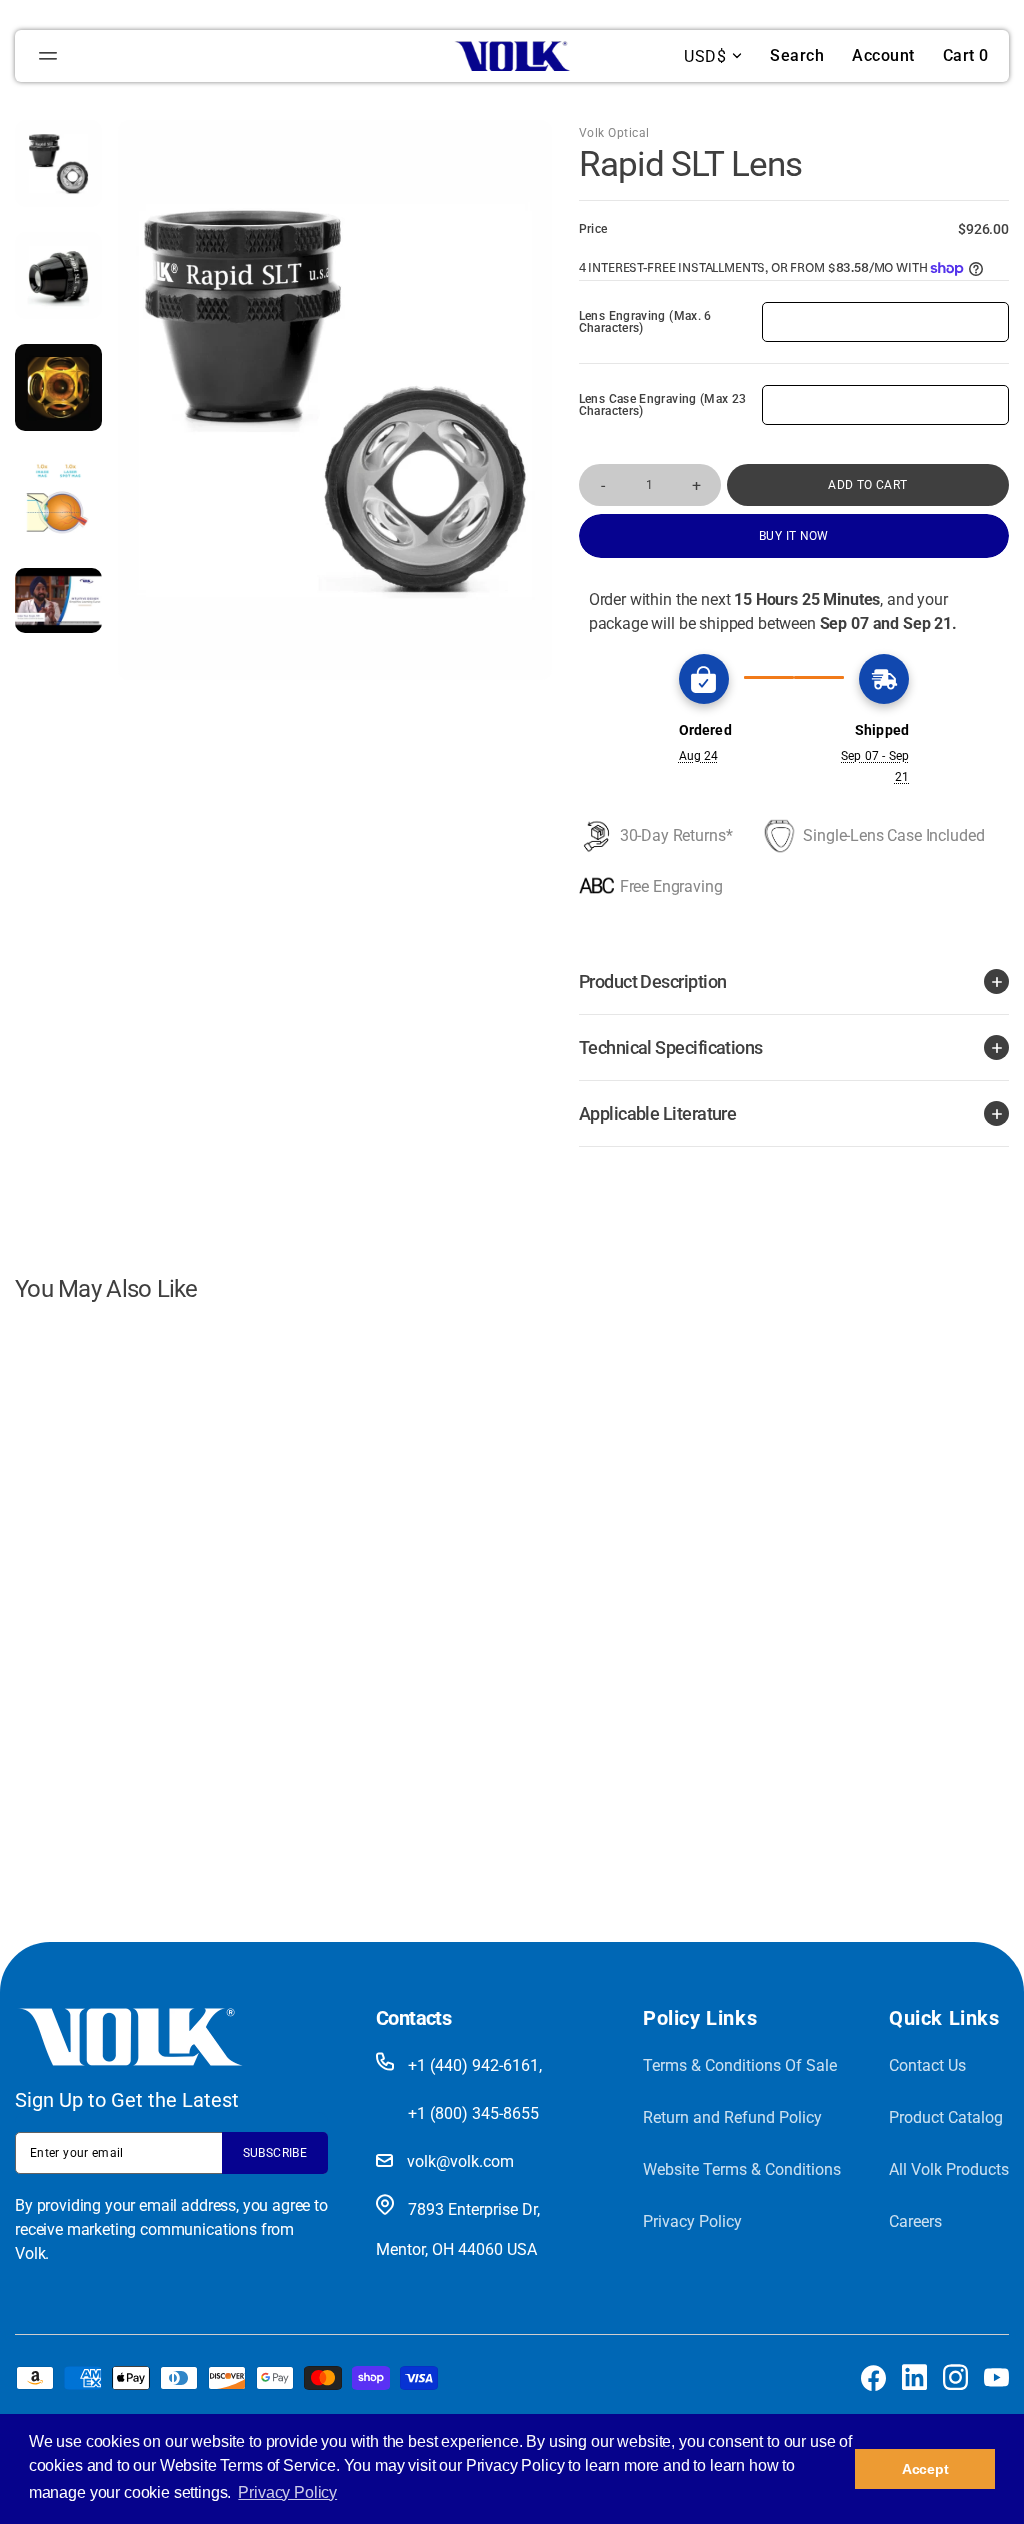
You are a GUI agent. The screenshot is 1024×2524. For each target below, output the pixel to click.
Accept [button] (925, 2469)
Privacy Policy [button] (287, 2492)
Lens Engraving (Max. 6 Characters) (645, 322)
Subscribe (275, 2153)
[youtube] (996, 2377)
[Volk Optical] (512, 56)
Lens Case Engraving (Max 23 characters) (663, 405)
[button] (51, 56)
